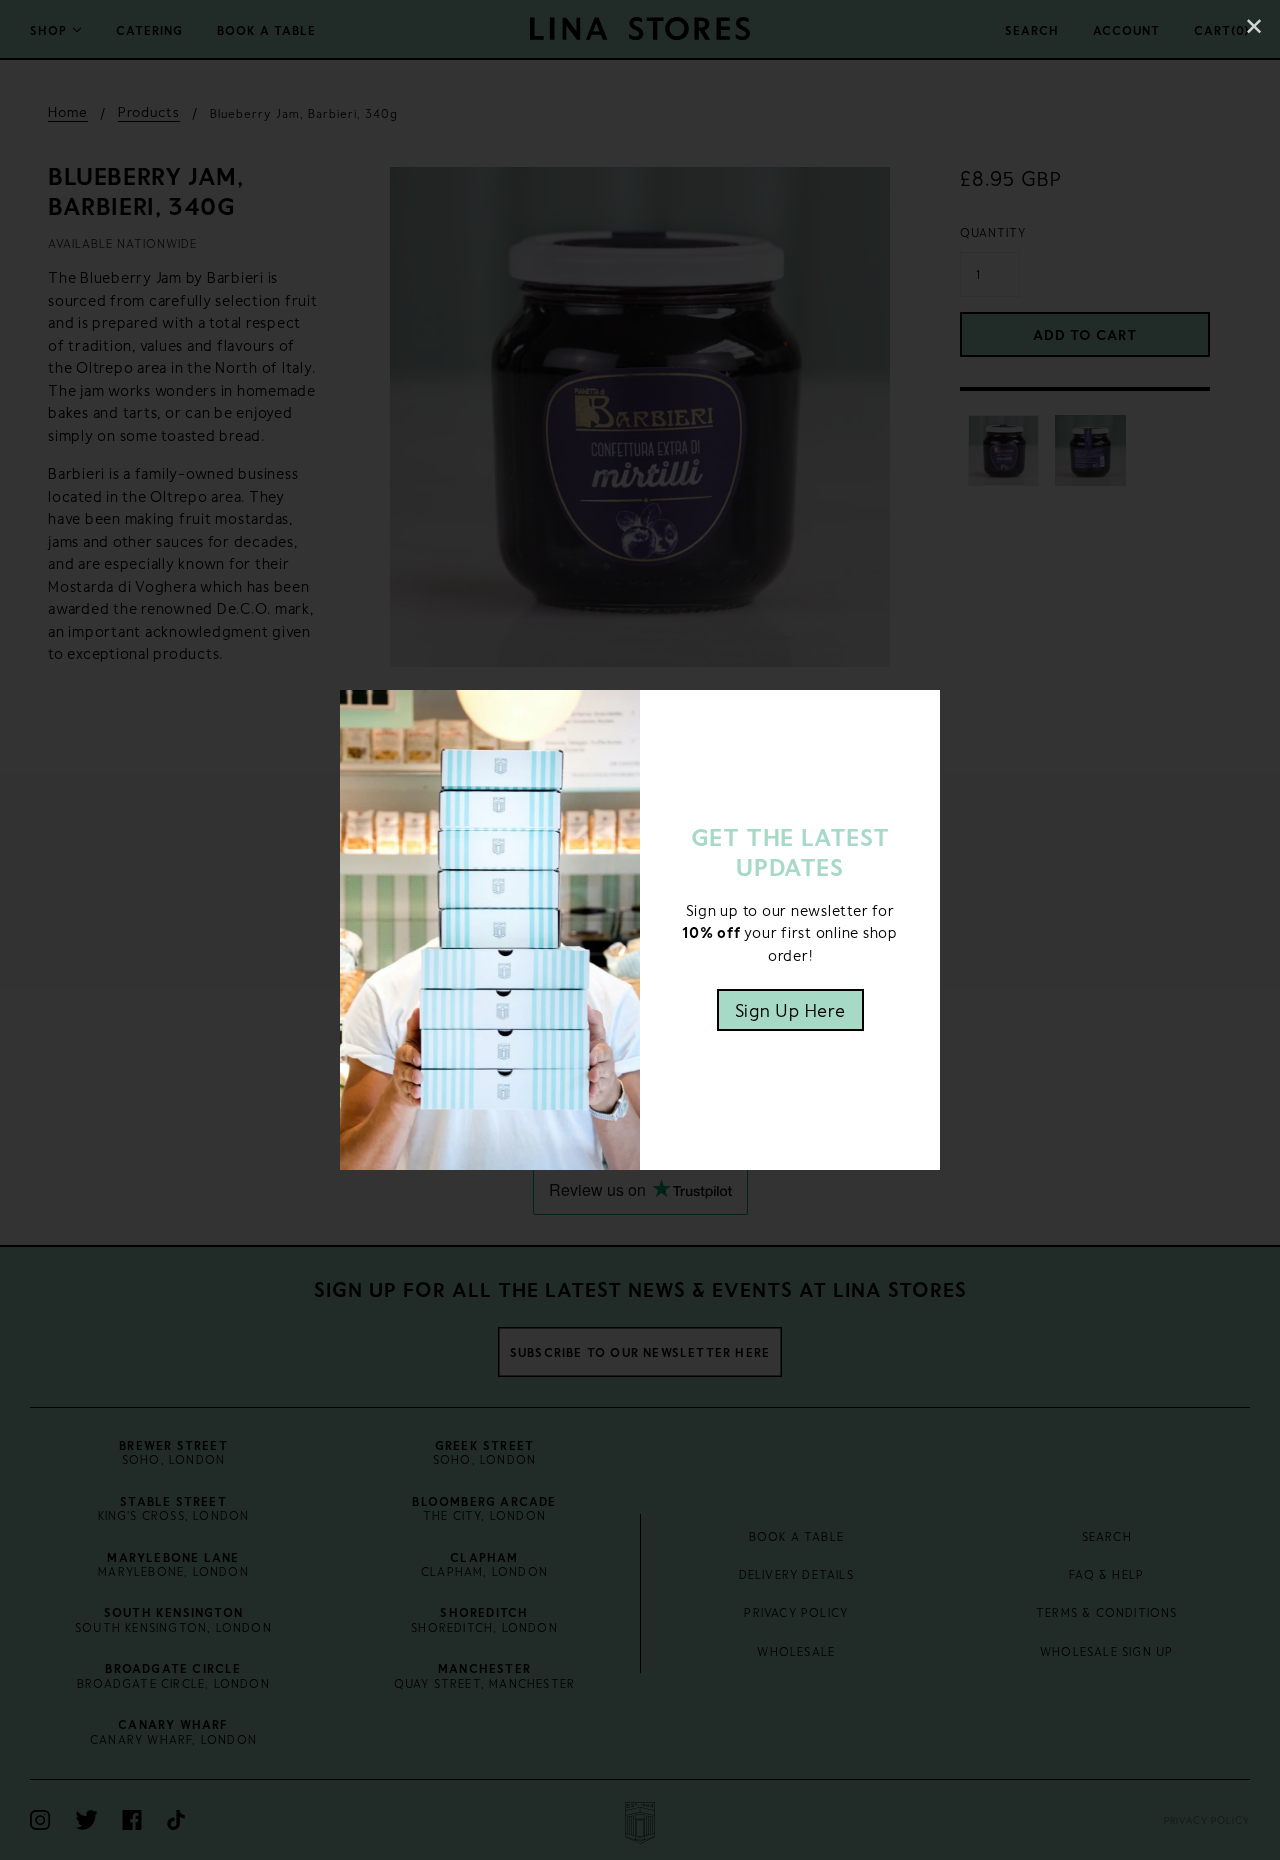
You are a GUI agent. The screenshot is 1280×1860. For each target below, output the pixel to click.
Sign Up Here (790, 1010)
